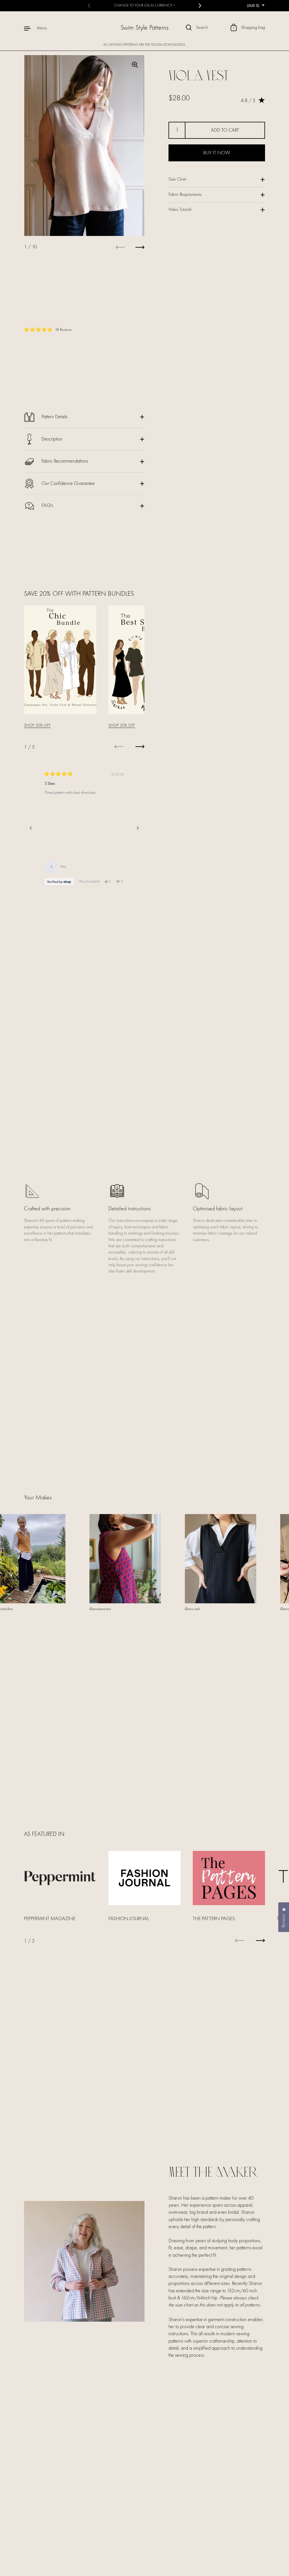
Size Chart (177, 179)
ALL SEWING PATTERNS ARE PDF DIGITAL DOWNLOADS (144, 45)
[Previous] (31, 828)
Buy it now (217, 153)
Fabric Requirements (185, 195)
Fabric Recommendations (65, 461)
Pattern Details (54, 417)
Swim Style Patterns (144, 28)
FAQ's (47, 506)
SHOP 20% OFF (37, 726)
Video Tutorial (180, 210)
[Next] (138, 828)
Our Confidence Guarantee (68, 483)
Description (52, 439)
